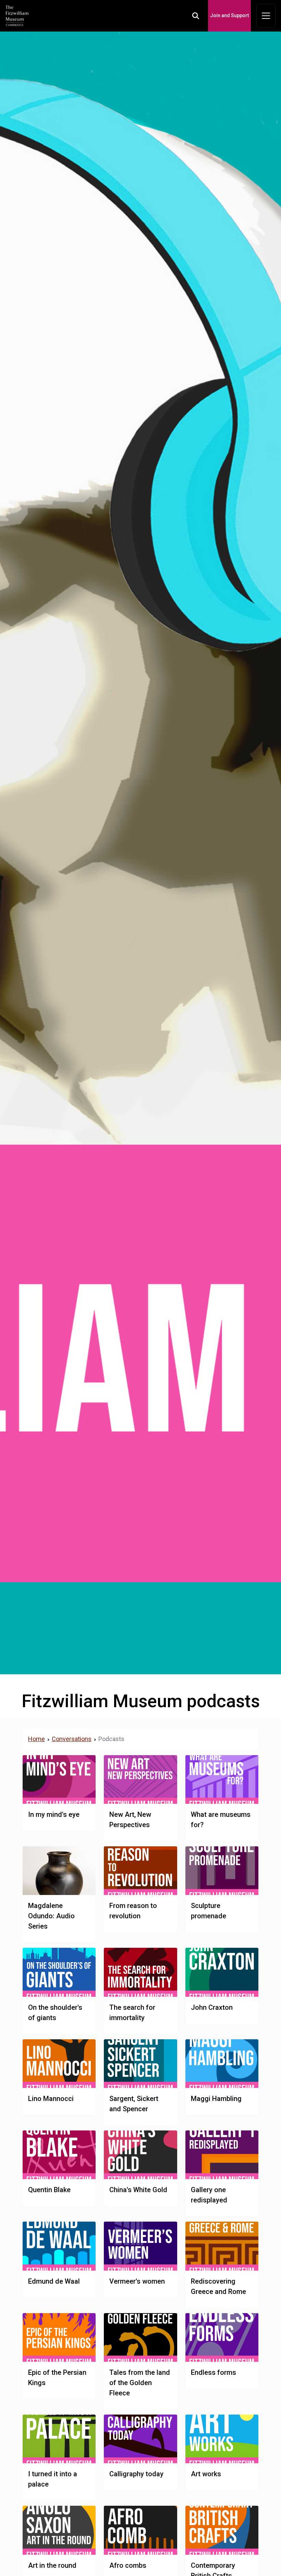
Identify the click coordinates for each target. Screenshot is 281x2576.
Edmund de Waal (54, 2281)
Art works (206, 2474)
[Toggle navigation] (266, 16)
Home (36, 1739)
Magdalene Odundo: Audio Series (51, 1916)
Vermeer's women (137, 2281)
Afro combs (128, 2565)
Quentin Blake (49, 2190)
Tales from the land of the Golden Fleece (140, 2383)
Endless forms (213, 2372)
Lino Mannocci (51, 2099)
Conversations (72, 1739)
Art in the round (52, 2565)
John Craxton (212, 2007)
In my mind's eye (54, 1814)
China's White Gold (138, 2190)
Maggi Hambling (216, 2099)
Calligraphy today (136, 2474)
